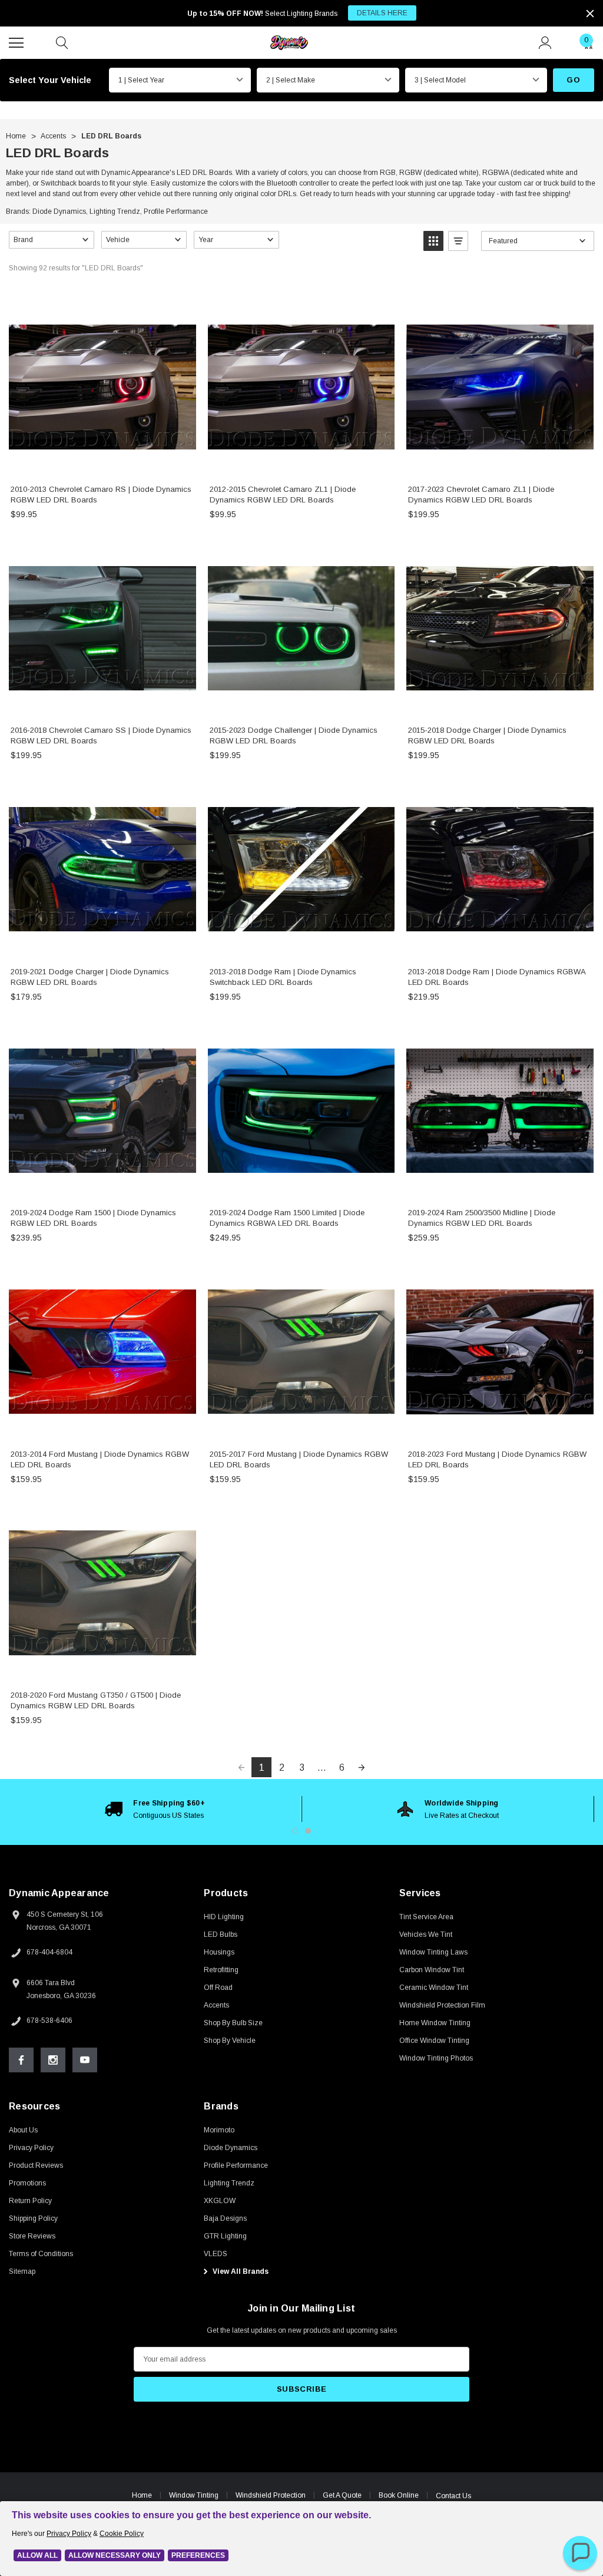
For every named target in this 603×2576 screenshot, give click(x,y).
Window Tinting (194, 2495)
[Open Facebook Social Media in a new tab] (21, 2060)
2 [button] (308, 1831)
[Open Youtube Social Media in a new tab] (85, 2060)
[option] (155, 1809)
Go (573, 80)
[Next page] (362, 1767)
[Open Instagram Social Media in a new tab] (53, 2060)
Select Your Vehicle (50, 80)
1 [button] (295, 1831)
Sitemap (22, 2271)
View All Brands (240, 2271)
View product (102, 463)
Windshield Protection (271, 2495)
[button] (52, 240)
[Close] (590, 14)
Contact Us (453, 2496)
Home (142, 2495)
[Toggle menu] (18, 41)
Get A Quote (342, 2495)
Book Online (399, 2495)
